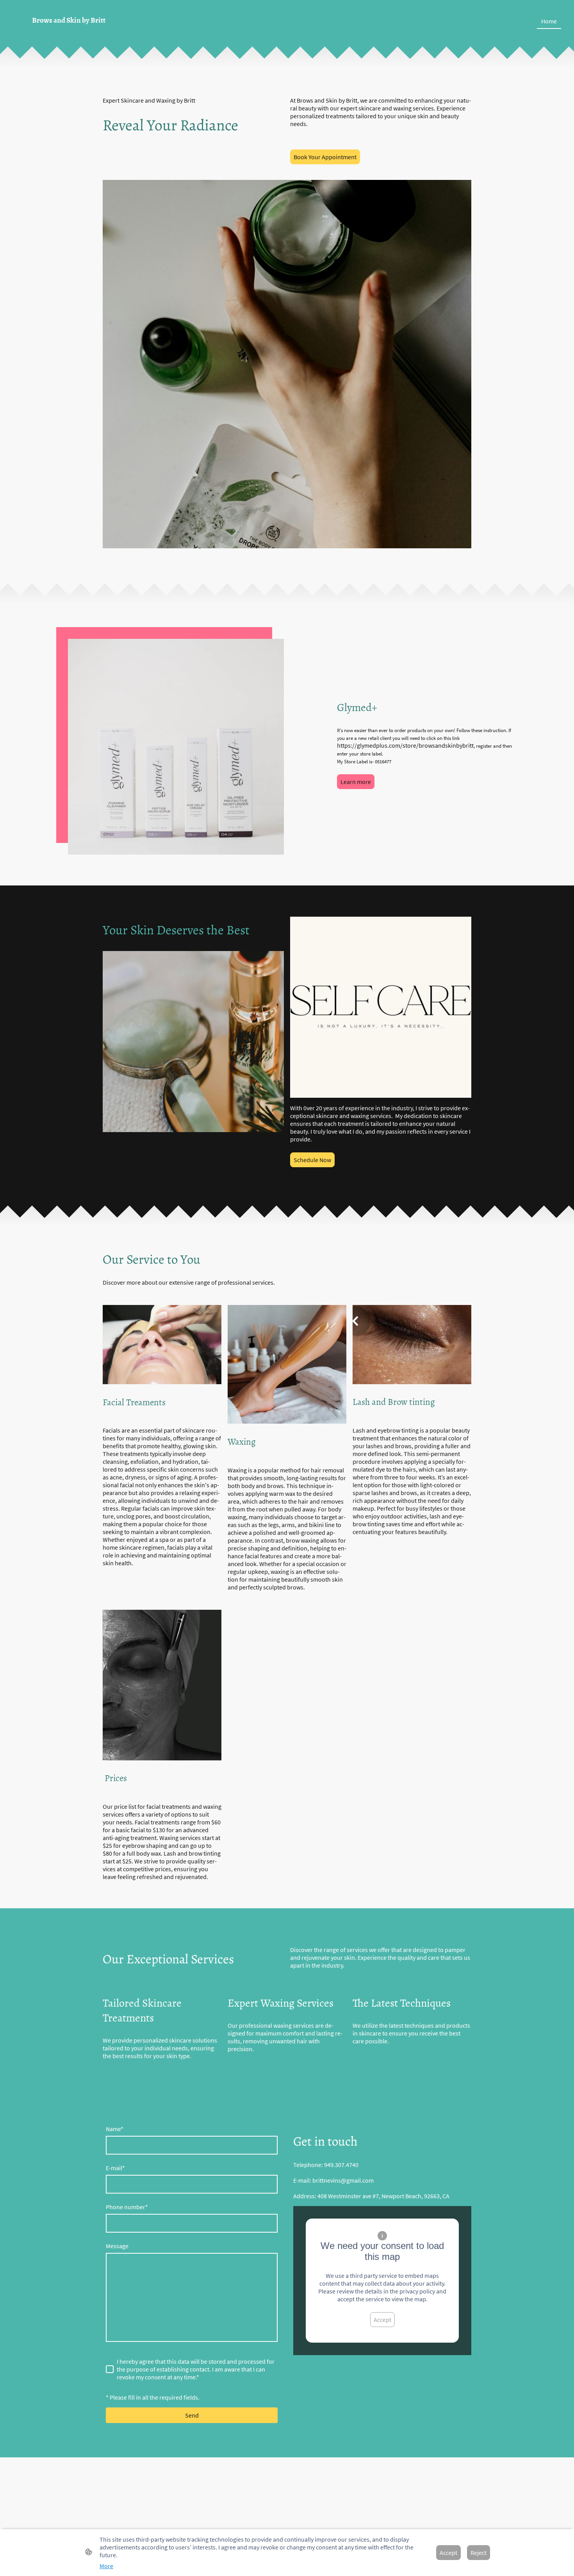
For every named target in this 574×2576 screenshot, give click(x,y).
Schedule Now (312, 1160)
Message (117, 2246)
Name (115, 2129)
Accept (382, 2320)
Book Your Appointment (325, 157)
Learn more (356, 782)
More (106, 2566)
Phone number (127, 2207)
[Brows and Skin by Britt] (100, 33)
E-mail (115, 2168)
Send (192, 2415)
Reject (479, 2553)
